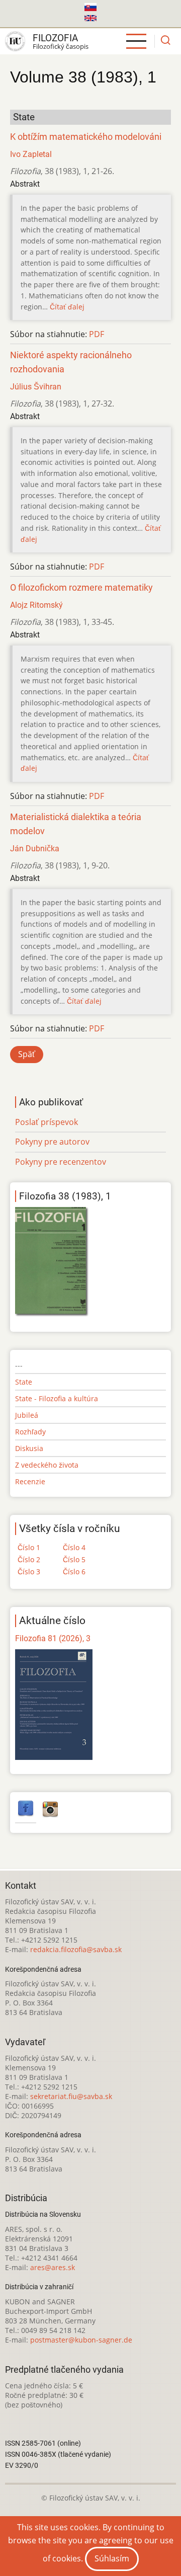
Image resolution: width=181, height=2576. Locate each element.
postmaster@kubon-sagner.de (81, 2340)
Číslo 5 (74, 1559)
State (24, 1382)
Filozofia (55, 38)
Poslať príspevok (47, 1122)
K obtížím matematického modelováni (86, 137)
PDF (97, 334)
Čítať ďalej (67, 307)
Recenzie (30, 1481)
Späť (27, 1054)
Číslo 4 (74, 1547)
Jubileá (27, 1415)
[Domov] (15, 41)
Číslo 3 (29, 1572)
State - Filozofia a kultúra (57, 1398)
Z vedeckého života (47, 1465)
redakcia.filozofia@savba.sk (76, 1949)
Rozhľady (30, 1432)
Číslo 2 (29, 1559)
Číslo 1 (29, 1547)
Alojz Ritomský (36, 605)
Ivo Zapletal (31, 154)
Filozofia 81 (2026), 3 (53, 1638)
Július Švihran (36, 387)
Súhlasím (112, 2558)
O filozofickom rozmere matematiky (81, 588)
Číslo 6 (74, 1572)
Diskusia (29, 1448)
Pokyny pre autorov (52, 1142)
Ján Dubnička (35, 849)
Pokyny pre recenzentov (61, 1162)
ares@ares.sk (53, 2267)
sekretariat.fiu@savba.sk (71, 2096)
